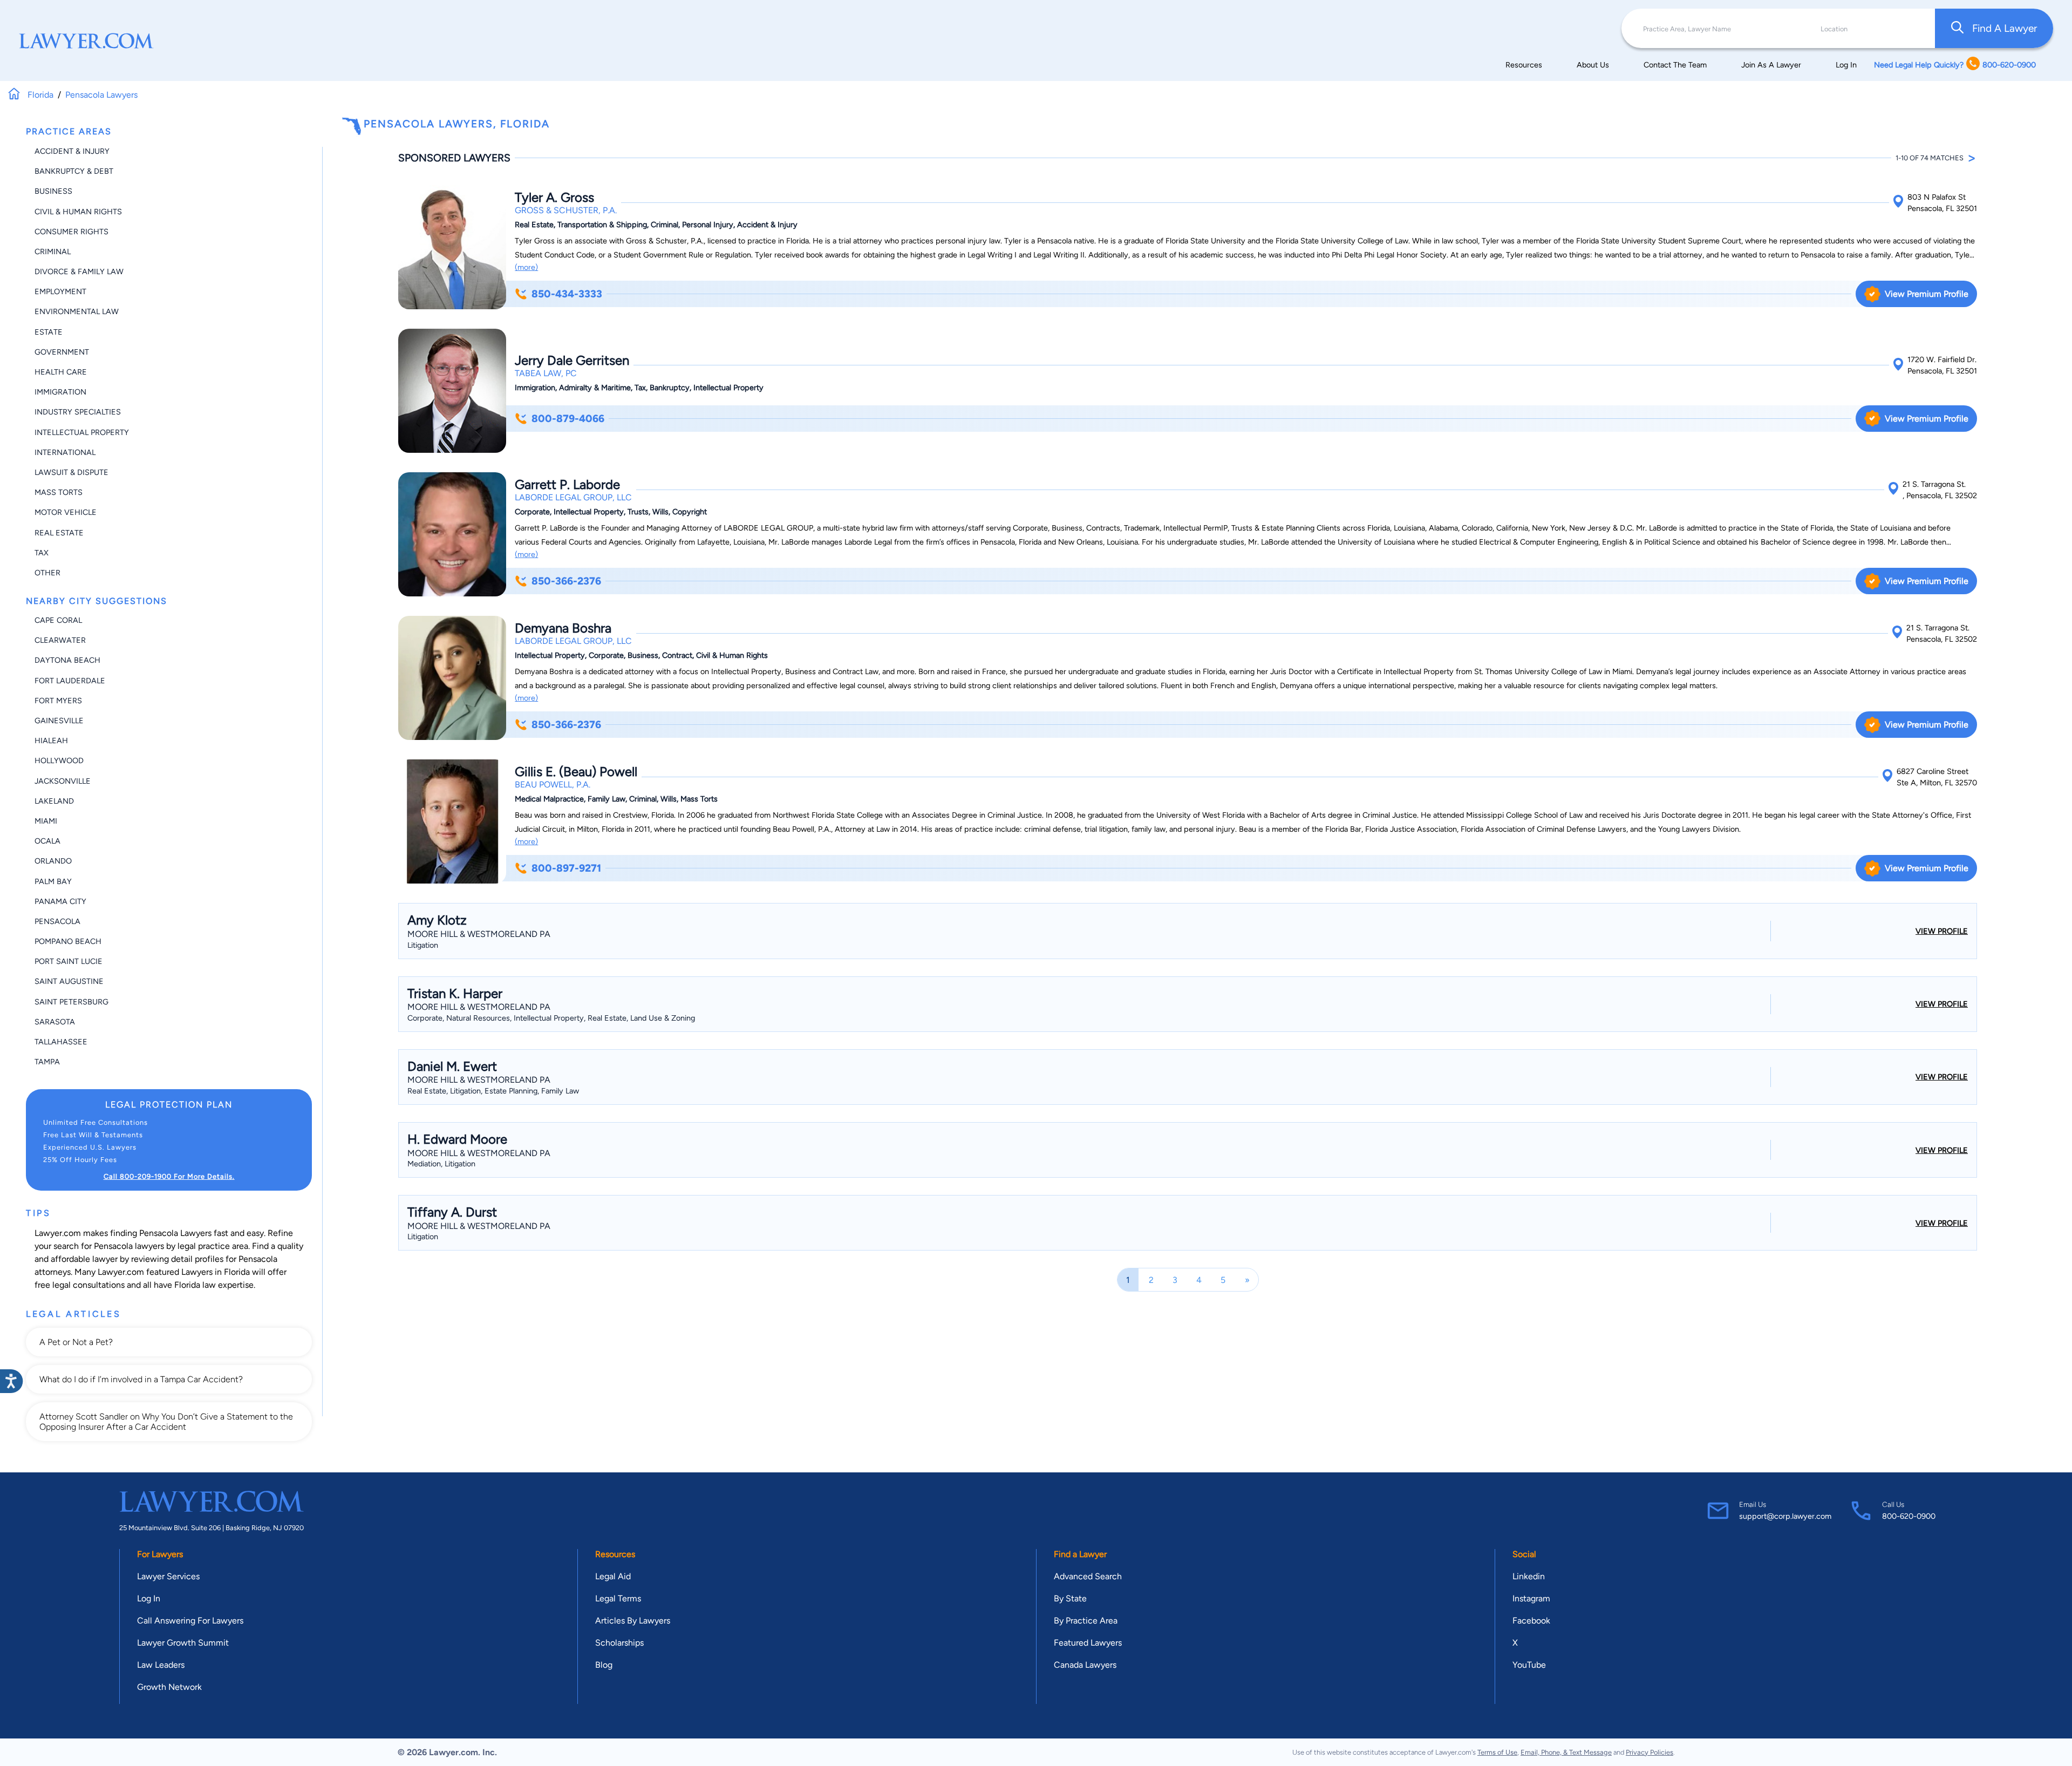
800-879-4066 (568, 419)
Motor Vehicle (66, 512)
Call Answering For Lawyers (190, 1621)
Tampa (47, 1062)
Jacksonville (63, 781)
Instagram (1531, 1598)
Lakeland (54, 801)
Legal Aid (613, 1576)
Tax (42, 553)
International (65, 452)
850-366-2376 (566, 581)
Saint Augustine (69, 981)
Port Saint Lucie (69, 961)
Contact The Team (1675, 65)
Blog (604, 1665)
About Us (1593, 65)
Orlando (53, 861)
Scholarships (619, 1643)
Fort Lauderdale (70, 681)
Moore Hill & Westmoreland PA (479, 934)
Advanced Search (1088, 1576)
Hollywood (59, 760)
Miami (46, 821)
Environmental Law (77, 311)
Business (53, 191)
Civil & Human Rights (78, 212)
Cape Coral (58, 620)
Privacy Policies (1650, 1752)
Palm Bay (53, 881)
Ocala (47, 841)
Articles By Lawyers (633, 1621)
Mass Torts (59, 492)
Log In (1846, 65)
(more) (526, 267)
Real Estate (59, 533)
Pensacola (57, 921)
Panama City (60, 901)
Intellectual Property (82, 432)
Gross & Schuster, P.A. (566, 210)
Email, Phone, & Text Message (1566, 1752)
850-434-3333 (567, 294)
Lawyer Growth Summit (183, 1643)
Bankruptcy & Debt (74, 171)
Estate (49, 332)
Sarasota (55, 1022)
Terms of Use (1497, 1752)
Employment (60, 291)
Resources (1524, 65)
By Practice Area (1086, 1621)
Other (47, 573)
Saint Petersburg (71, 1002)
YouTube (1529, 1665)
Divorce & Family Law (79, 271)
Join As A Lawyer (1771, 65)
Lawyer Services (168, 1576)
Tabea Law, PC (546, 373)
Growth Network (169, 1687)
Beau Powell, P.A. (553, 784)
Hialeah (51, 741)
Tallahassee (61, 1042)
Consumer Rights (71, 232)
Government (62, 352)
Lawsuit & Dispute (71, 472)
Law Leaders (161, 1665)
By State (1070, 1598)
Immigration (60, 392)
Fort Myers (58, 701)
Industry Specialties (78, 412)
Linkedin (1529, 1576)
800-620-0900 (1909, 1516)
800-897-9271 (566, 868)
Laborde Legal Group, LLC (573, 497)
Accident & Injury (72, 151)
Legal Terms (618, 1598)
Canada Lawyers (1085, 1665)
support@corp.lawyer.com (1785, 1516)
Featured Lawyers (1088, 1643)
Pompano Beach (68, 941)
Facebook (1531, 1621)
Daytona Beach (67, 660)
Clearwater (60, 640)
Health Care (61, 372)
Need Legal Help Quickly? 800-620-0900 (1955, 65)
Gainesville (59, 721)
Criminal (53, 252)
